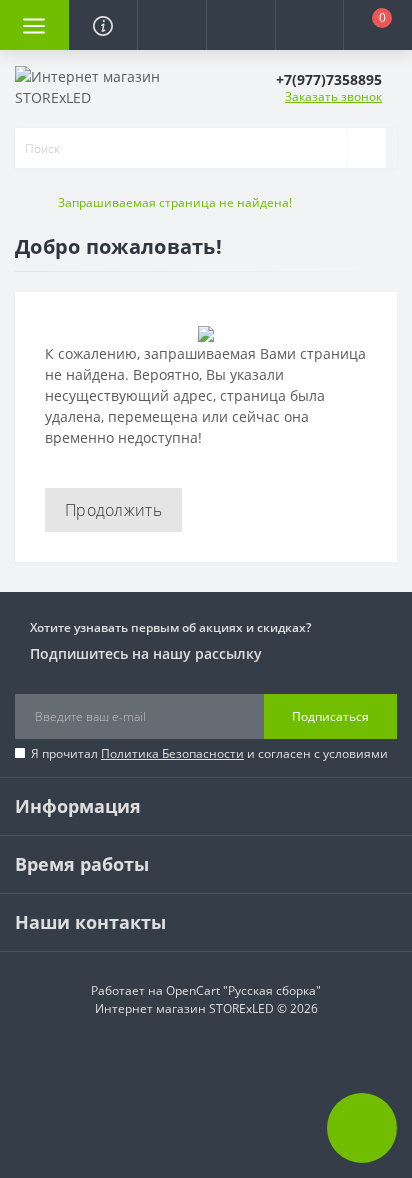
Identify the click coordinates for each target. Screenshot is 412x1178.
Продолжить (113, 510)
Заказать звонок (333, 96)
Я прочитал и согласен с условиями (209, 753)
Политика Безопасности (172, 753)
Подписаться (330, 716)
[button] (171, 25)
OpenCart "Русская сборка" (243, 990)
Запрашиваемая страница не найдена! (175, 202)
